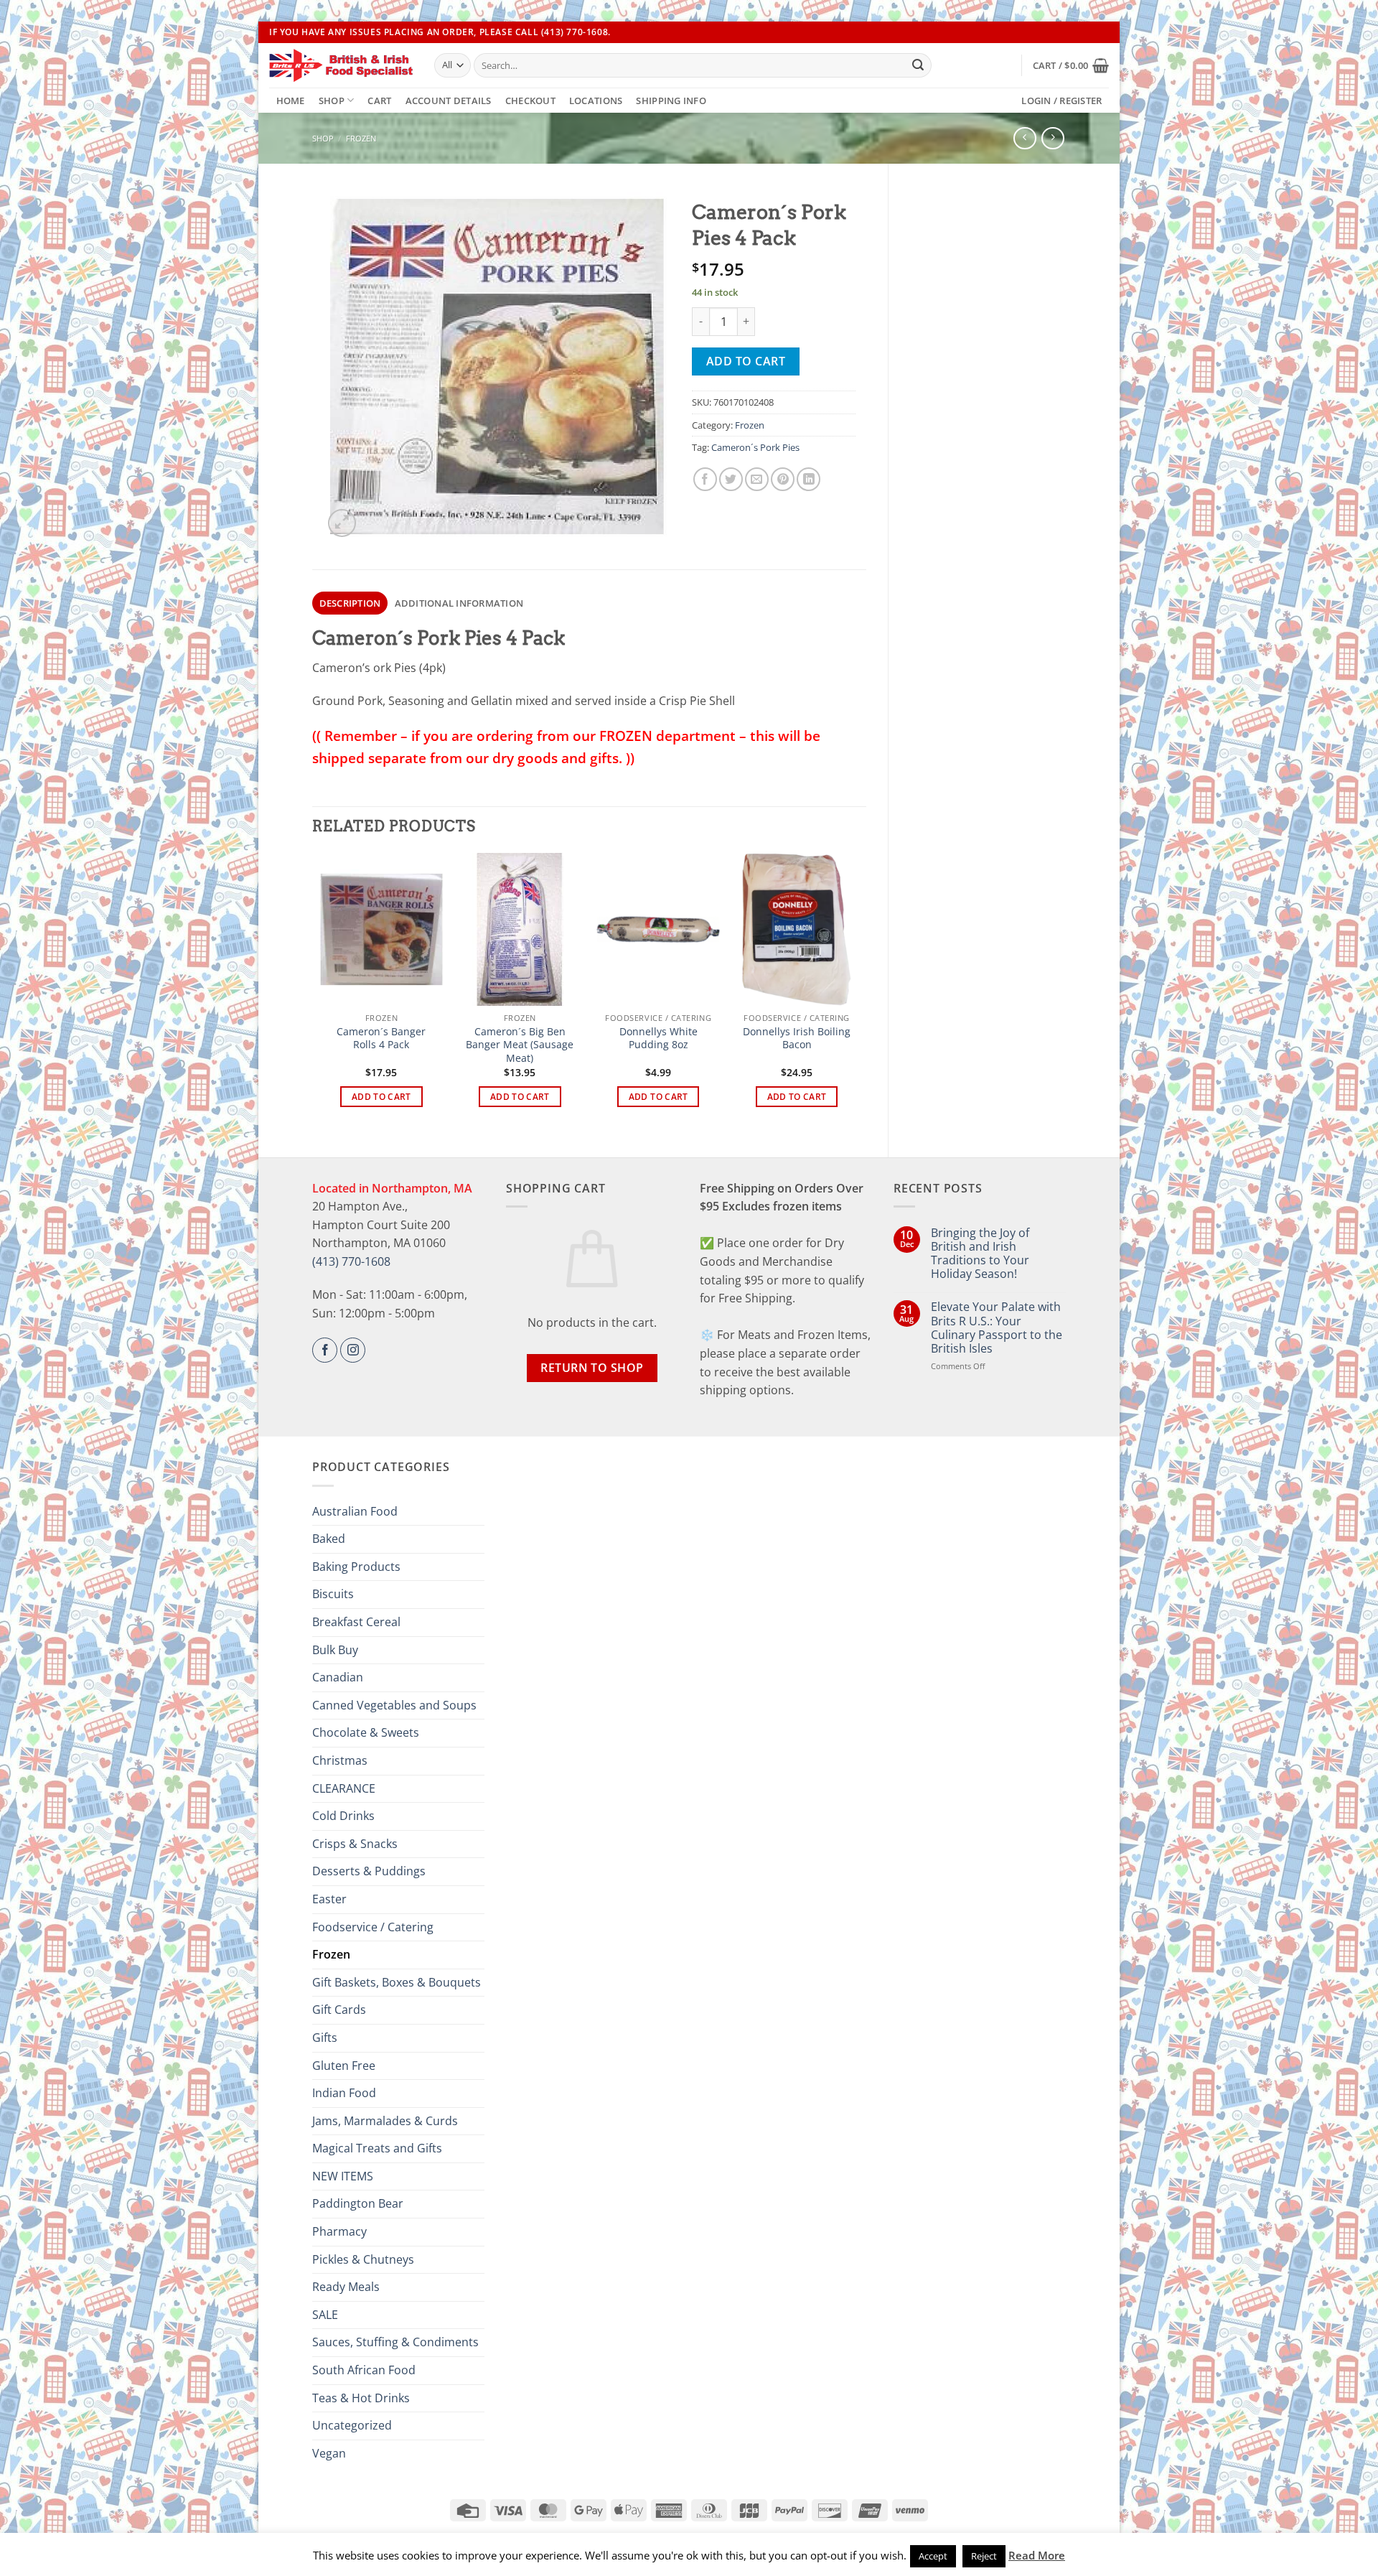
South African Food (364, 2370)
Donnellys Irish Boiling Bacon (797, 1039)
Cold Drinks (343, 1816)
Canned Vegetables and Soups (394, 1705)
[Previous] (320, 993)
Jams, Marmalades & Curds (385, 2121)
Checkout (530, 101)
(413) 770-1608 (351, 1261)
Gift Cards (339, 2010)
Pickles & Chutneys (363, 2259)
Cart (379, 101)
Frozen (361, 138)
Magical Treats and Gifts (377, 2148)
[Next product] (1025, 138)
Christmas (340, 1760)
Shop (332, 101)
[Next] (858, 993)
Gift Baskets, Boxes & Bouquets (397, 1982)
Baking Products (356, 1567)
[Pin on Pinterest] (783, 479)
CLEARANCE (344, 1788)
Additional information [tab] (459, 603)
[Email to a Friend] (757, 479)
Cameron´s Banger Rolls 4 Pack (381, 1039)
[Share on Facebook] (705, 479)
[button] (1071, 65)
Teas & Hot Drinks (361, 2398)
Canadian (338, 1677)
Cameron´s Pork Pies (755, 447)
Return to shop (592, 1368)
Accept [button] (933, 2556)
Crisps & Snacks (355, 1844)
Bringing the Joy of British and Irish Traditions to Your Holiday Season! (980, 1254)
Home (291, 101)
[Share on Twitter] (731, 479)
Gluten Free (344, 2066)
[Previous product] (1053, 138)
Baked (329, 1539)
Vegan (329, 2453)
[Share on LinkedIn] (808, 479)
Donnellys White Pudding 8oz (658, 1039)
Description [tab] (350, 603)
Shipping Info (671, 101)
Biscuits (333, 1594)
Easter (329, 1899)
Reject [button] (984, 2556)
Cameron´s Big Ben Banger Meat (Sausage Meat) (520, 1045)
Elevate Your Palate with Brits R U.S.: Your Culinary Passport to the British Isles (997, 1328)
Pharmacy (339, 2231)
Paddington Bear (358, 2203)
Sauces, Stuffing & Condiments (395, 2342)
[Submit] (918, 65)
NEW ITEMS (343, 2176)
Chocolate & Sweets (366, 1732)
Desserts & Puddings (369, 1871)
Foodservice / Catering (373, 1927)
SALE (325, 2315)
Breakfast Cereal (356, 1622)
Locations (596, 101)
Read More (1037, 2555)
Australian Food (355, 1511)
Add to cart (746, 361)
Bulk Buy (335, 1650)
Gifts (325, 2038)
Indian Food (344, 2093)
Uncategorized (352, 2425)
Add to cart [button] (381, 1097)
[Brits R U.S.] (341, 65)
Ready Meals (346, 2287)
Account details (449, 101)
